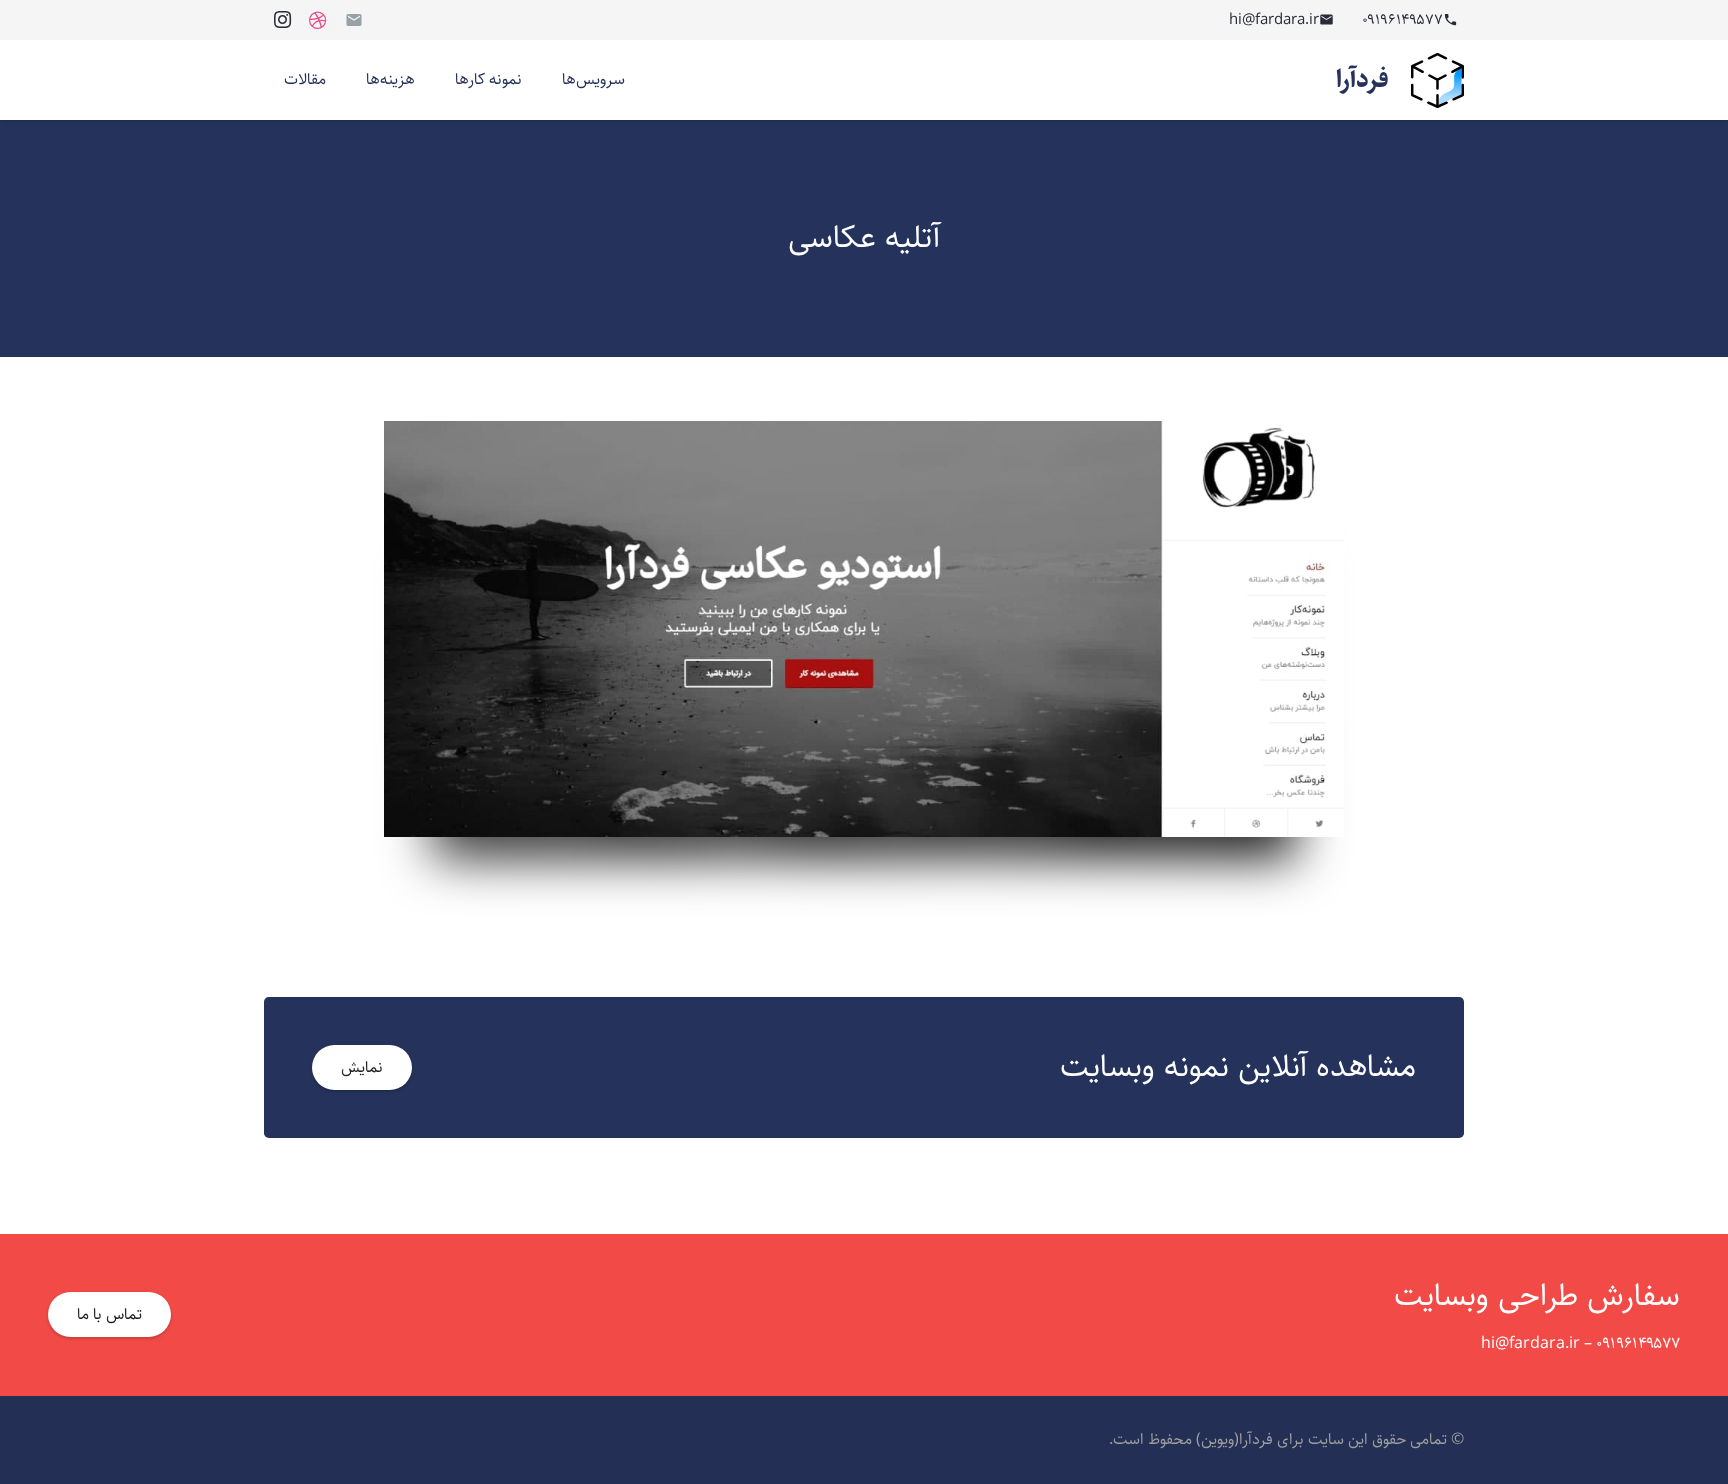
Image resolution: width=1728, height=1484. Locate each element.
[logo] (1437, 80)
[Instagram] (282, 20)
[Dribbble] (318, 20)
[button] (548, 80)
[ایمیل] (354, 20)
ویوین (1217, 1439)
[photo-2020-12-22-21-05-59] (864, 629)
